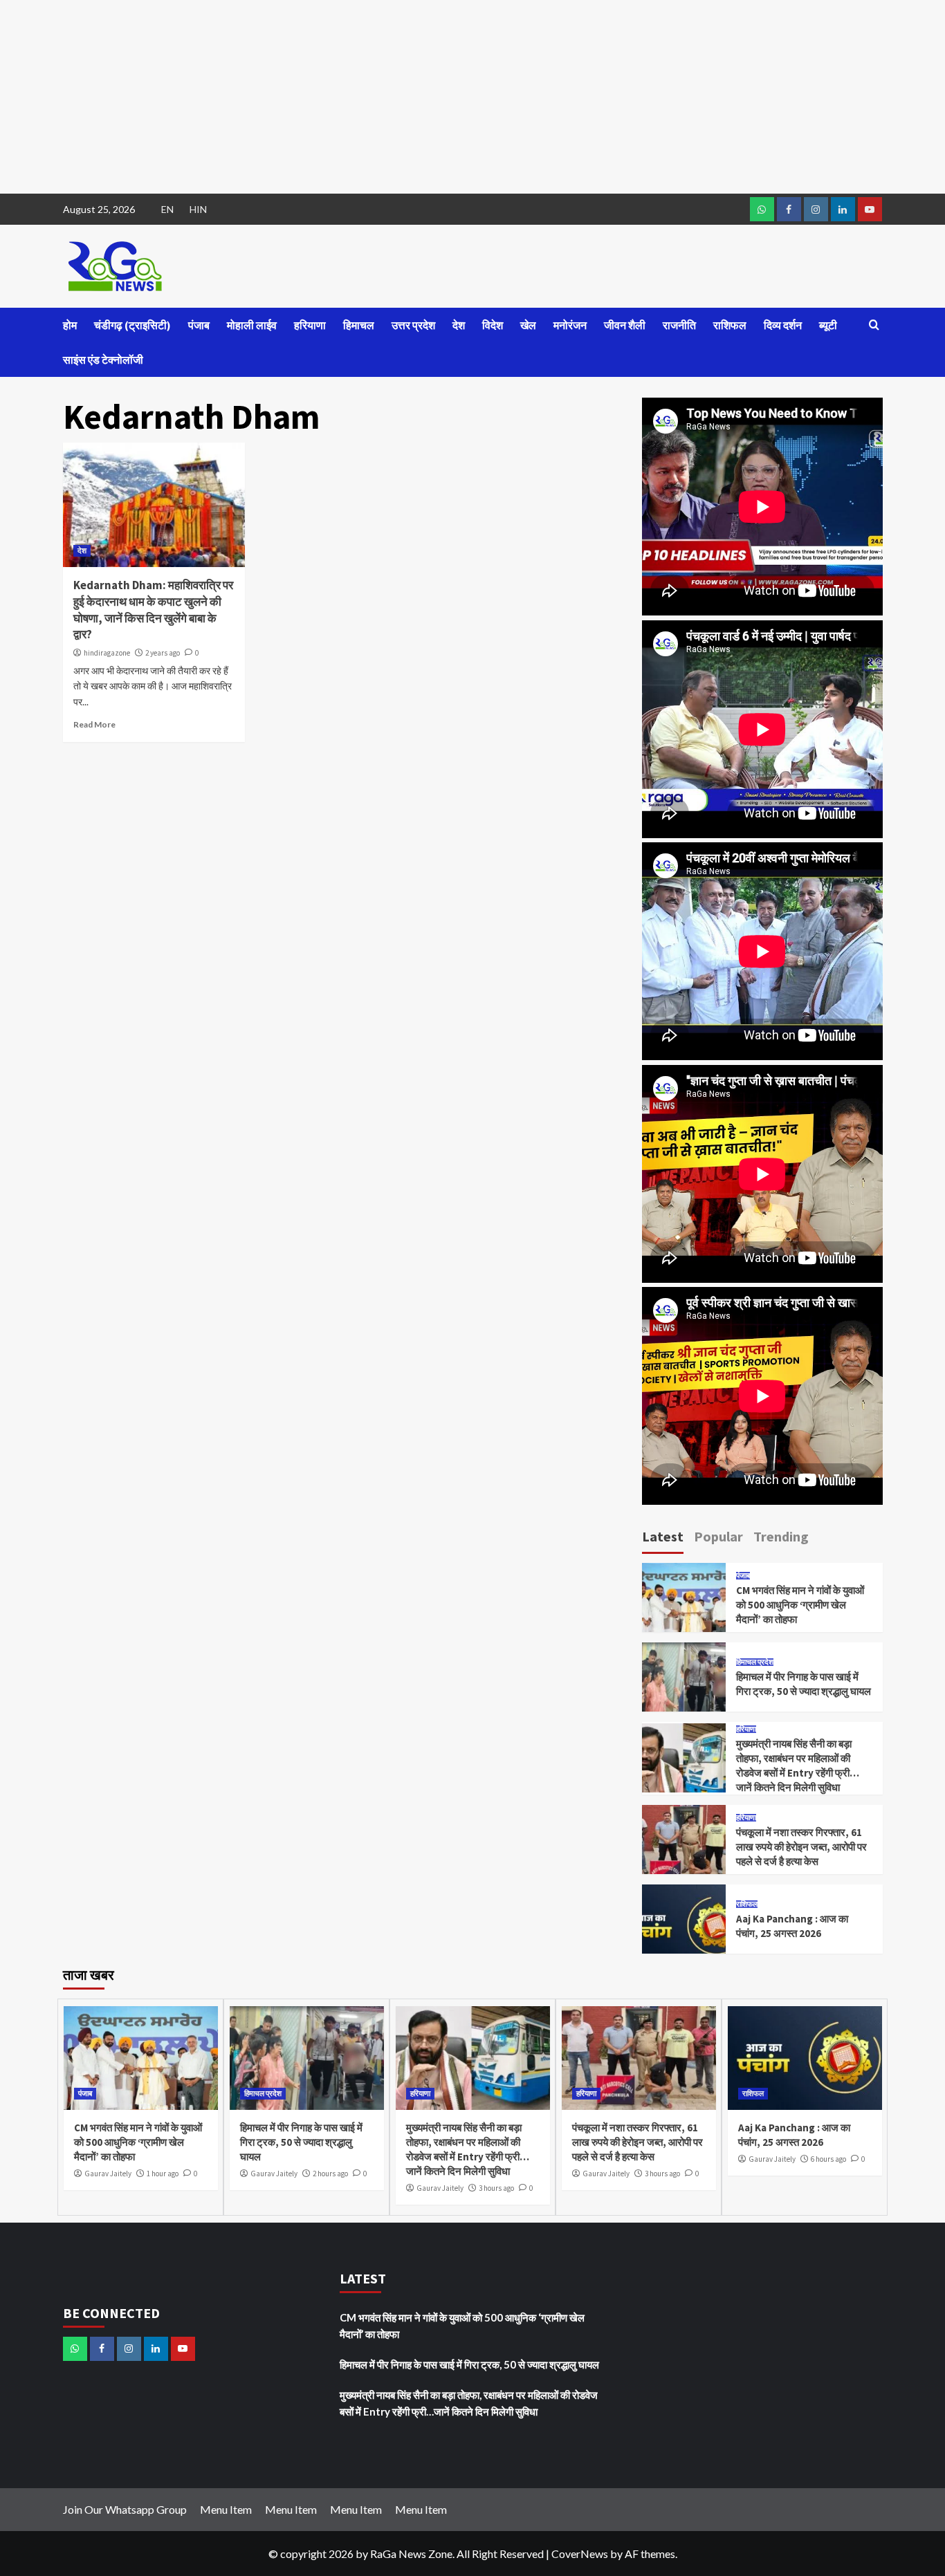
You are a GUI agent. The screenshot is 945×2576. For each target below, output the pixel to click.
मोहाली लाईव (252, 325)
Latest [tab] (663, 1536)
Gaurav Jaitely (108, 2174)
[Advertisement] (415, 97)
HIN (198, 209)
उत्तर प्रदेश (413, 325)
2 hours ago (330, 2174)
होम (70, 325)
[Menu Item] (789, 209)
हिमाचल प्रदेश (755, 1662)
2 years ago (163, 653)
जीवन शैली (625, 325)
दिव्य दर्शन (783, 325)
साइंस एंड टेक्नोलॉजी (103, 360)
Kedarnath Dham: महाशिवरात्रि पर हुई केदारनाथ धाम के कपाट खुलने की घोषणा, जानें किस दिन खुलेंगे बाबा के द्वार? (153, 610)
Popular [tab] (718, 1536)
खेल (528, 325)
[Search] (874, 325)
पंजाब (199, 325)
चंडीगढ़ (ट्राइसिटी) (132, 325)
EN (167, 209)
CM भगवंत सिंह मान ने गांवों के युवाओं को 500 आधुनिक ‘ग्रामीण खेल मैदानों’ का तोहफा (800, 1605)
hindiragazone (107, 653)
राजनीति (679, 325)
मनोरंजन (570, 325)
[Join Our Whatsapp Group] (762, 209)
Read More (94, 724)
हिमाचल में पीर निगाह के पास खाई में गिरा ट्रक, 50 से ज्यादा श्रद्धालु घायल (301, 2142)
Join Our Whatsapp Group (125, 2509)
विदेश (493, 325)
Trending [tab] (781, 1536)
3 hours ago (496, 2188)
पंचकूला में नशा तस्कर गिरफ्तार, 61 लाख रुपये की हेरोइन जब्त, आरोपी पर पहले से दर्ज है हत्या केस (801, 1847)
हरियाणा (310, 325)
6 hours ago (828, 2159)
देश (459, 325)
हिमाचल (359, 325)
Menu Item (226, 2509)
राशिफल (730, 325)
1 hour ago (163, 2174)
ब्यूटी (828, 325)
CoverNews (580, 2554)
